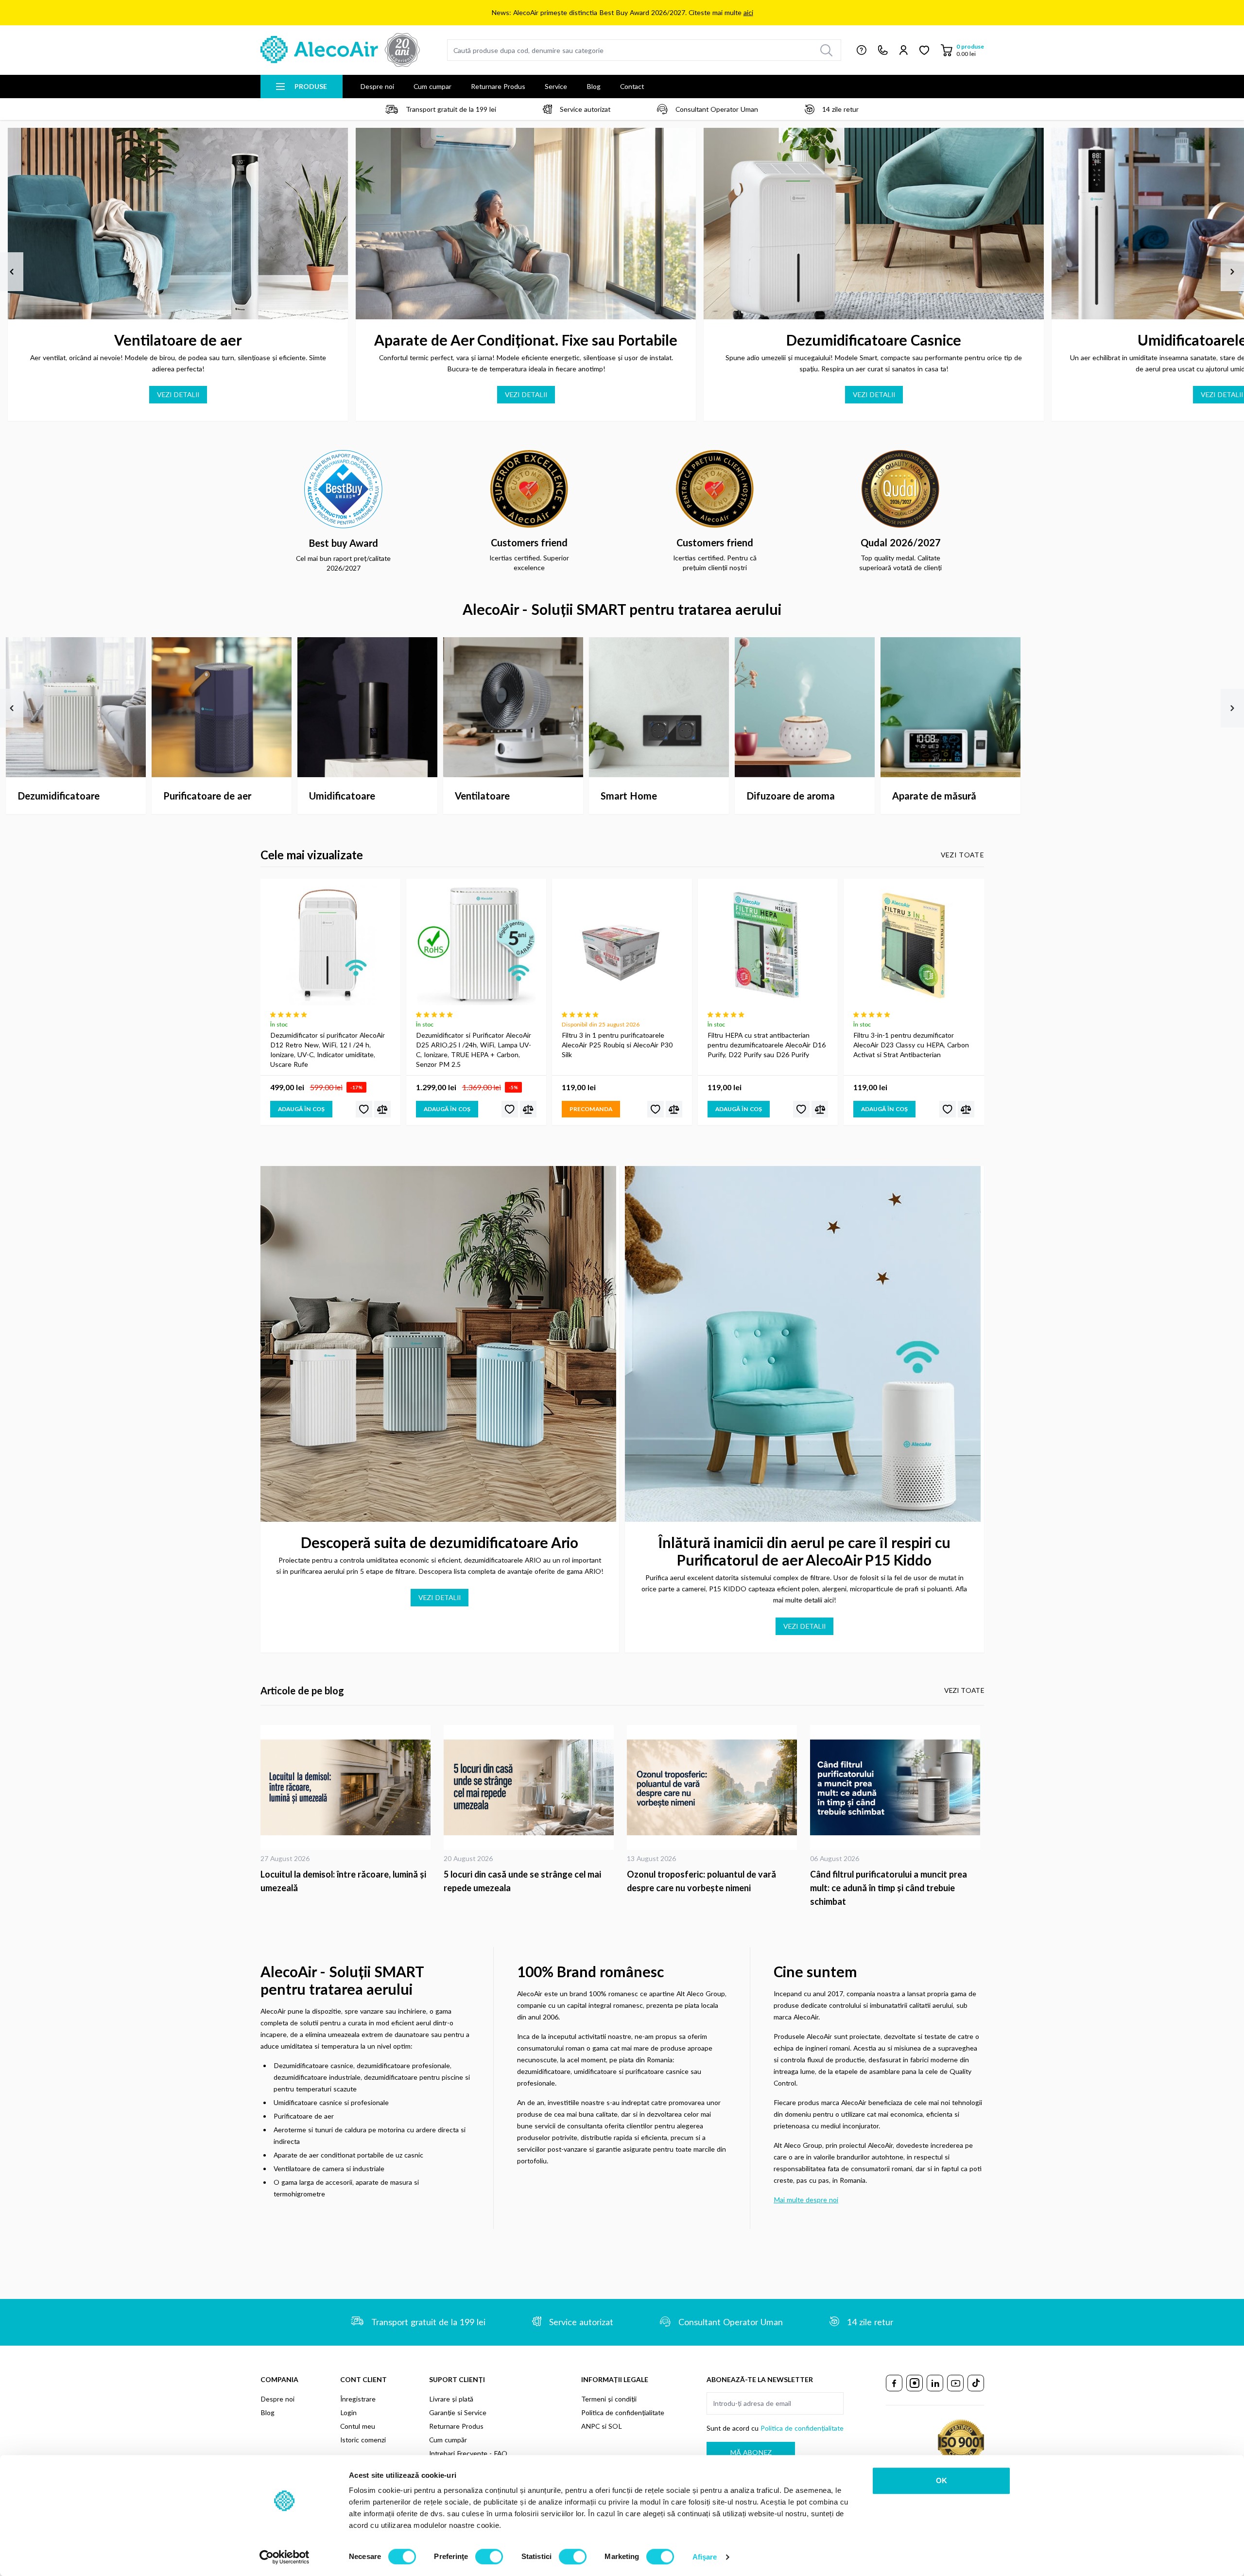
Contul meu (358, 2426)
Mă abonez (751, 2452)
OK (942, 2480)
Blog (594, 86)
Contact (632, 86)
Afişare (705, 2557)
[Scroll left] (12, 272)
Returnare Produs (498, 86)
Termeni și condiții (609, 2399)
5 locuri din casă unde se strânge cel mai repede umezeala (522, 1881)
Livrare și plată (451, 2399)
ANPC (590, 2426)
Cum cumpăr (448, 2440)
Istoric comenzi (363, 2440)
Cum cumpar (432, 86)
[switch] (489, 2557)
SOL (615, 2426)
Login (348, 2412)
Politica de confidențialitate (623, 2412)
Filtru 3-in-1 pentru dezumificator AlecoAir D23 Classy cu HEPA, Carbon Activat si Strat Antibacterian (911, 1045)
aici (748, 12)
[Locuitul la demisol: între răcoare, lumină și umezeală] (347, 1787)
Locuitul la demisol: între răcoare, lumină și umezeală (343, 1881)
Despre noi (377, 86)
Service (556, 86)
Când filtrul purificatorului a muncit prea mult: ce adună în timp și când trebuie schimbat (889, 1888)
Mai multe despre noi (806, 2200)
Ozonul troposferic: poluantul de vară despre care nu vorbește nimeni (701, 1881)
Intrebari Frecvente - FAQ (468, 2453)
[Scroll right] (1232, 272)
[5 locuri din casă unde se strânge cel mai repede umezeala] (530, 1787)
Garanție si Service (458, 2412)
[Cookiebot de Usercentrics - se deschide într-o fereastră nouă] (285, 2557)
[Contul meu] (904, 50)
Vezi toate (962, 855)
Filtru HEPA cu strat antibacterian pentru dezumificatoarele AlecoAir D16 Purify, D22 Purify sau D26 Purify (767, 1045)
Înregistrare (358, 2399)
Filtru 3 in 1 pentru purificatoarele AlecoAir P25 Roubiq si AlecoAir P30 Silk (617, 1045)
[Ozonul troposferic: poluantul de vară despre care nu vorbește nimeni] (714, 1787)
